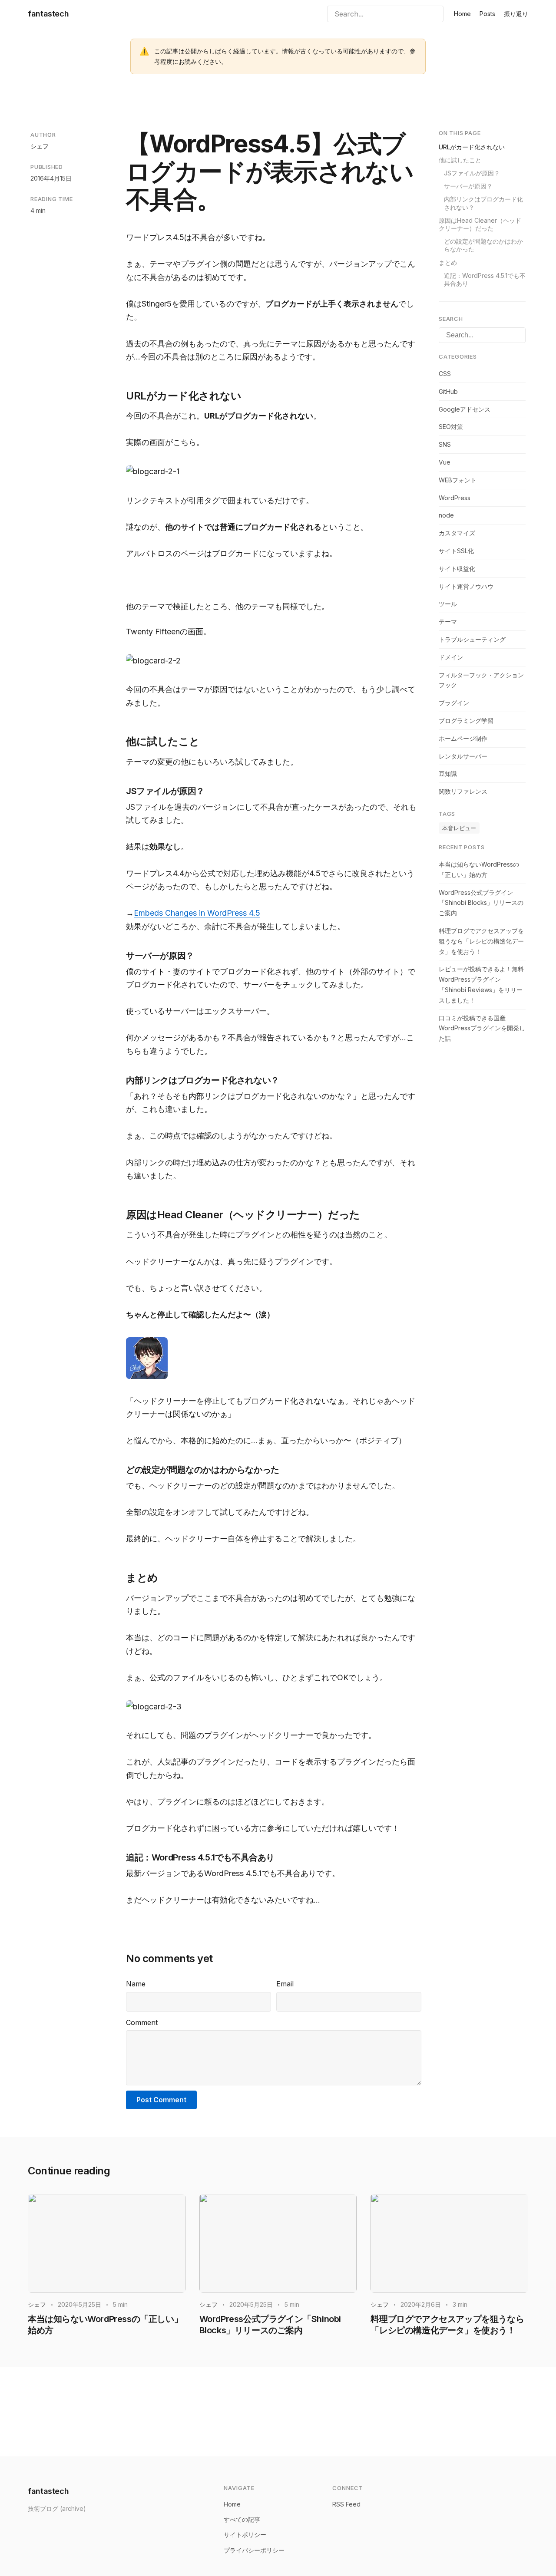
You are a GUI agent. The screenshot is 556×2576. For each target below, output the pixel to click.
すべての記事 (242, 2519)
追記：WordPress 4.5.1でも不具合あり (485, 279)
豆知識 (448, 773)
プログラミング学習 (466, 721)
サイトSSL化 (456, 551)
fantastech (48, 14)
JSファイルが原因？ (472, 173)
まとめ (448, 262)
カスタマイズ (457, 533)
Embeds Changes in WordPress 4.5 (197, 913)
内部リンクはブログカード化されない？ (483, 203)
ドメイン (451, 657)
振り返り (516, 14)
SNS (445, 444)
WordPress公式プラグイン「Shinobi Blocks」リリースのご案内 (481, 902)
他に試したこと (460, 160)
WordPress (455, 497)
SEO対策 (451, 427)
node (446, 515)
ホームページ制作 (463, 738)
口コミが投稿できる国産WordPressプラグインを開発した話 (482, 1028)
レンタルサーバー (463, 756)
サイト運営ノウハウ (466, 586)
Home (462, 14)
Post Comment (161, 2100)
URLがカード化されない (472, 147)
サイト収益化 (457, 569)
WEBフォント (458, 480)
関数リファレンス (463, 791)
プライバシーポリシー (254, 2550)
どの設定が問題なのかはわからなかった (483, 245)
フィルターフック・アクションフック (481, 680)
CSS (445, 374)
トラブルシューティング (472, 639)
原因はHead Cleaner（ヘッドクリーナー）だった (480, 224)
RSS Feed (346, 2504)
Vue (445, 462)
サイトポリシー (245, 2535)
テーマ (448, 622)
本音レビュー (459, 828)
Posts (487, 14)
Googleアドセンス (465, 409)
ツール (448, 604)
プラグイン (454, 703)
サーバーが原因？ (468, 186)
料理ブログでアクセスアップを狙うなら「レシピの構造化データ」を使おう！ (481, 941)
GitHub (448, 391)
